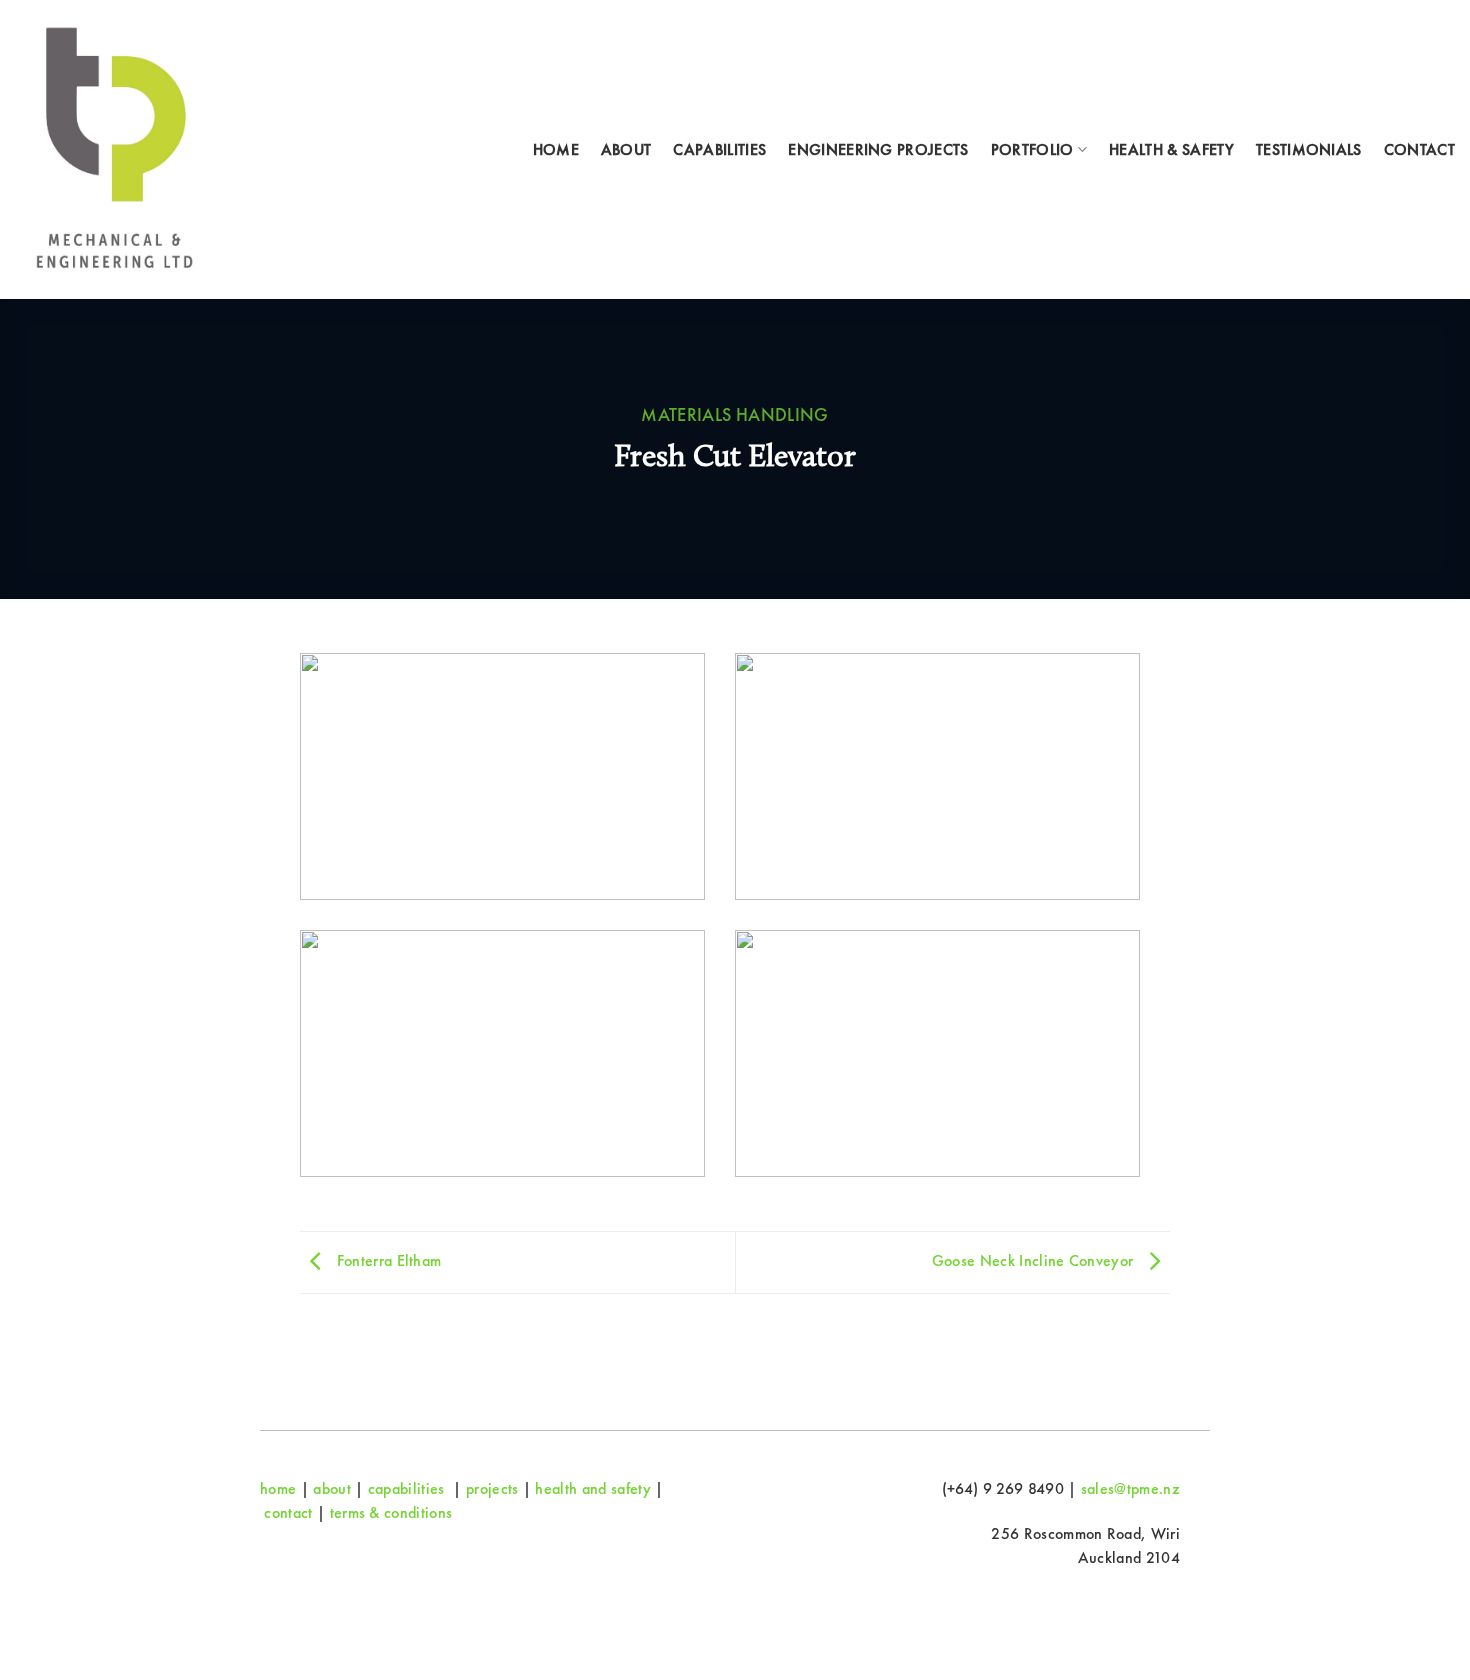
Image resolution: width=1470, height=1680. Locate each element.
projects (492, 1488)
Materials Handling (735, 415)
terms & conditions (391, 1512)
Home (556, 149)
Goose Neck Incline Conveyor (1035, 1260)
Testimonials (1309, 149)
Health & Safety (1171, 149)
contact (288, 1512)
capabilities (406, 1488)
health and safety (592, 1488)
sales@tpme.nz (1130, 1488)
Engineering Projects (878, 149)
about (332, 1488)
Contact (1419, 149)
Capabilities (719, 149)
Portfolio (1032, 149)
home (278, 1488)
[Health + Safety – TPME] (116, 150)
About (626, 149)
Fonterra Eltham (386, 1260)
